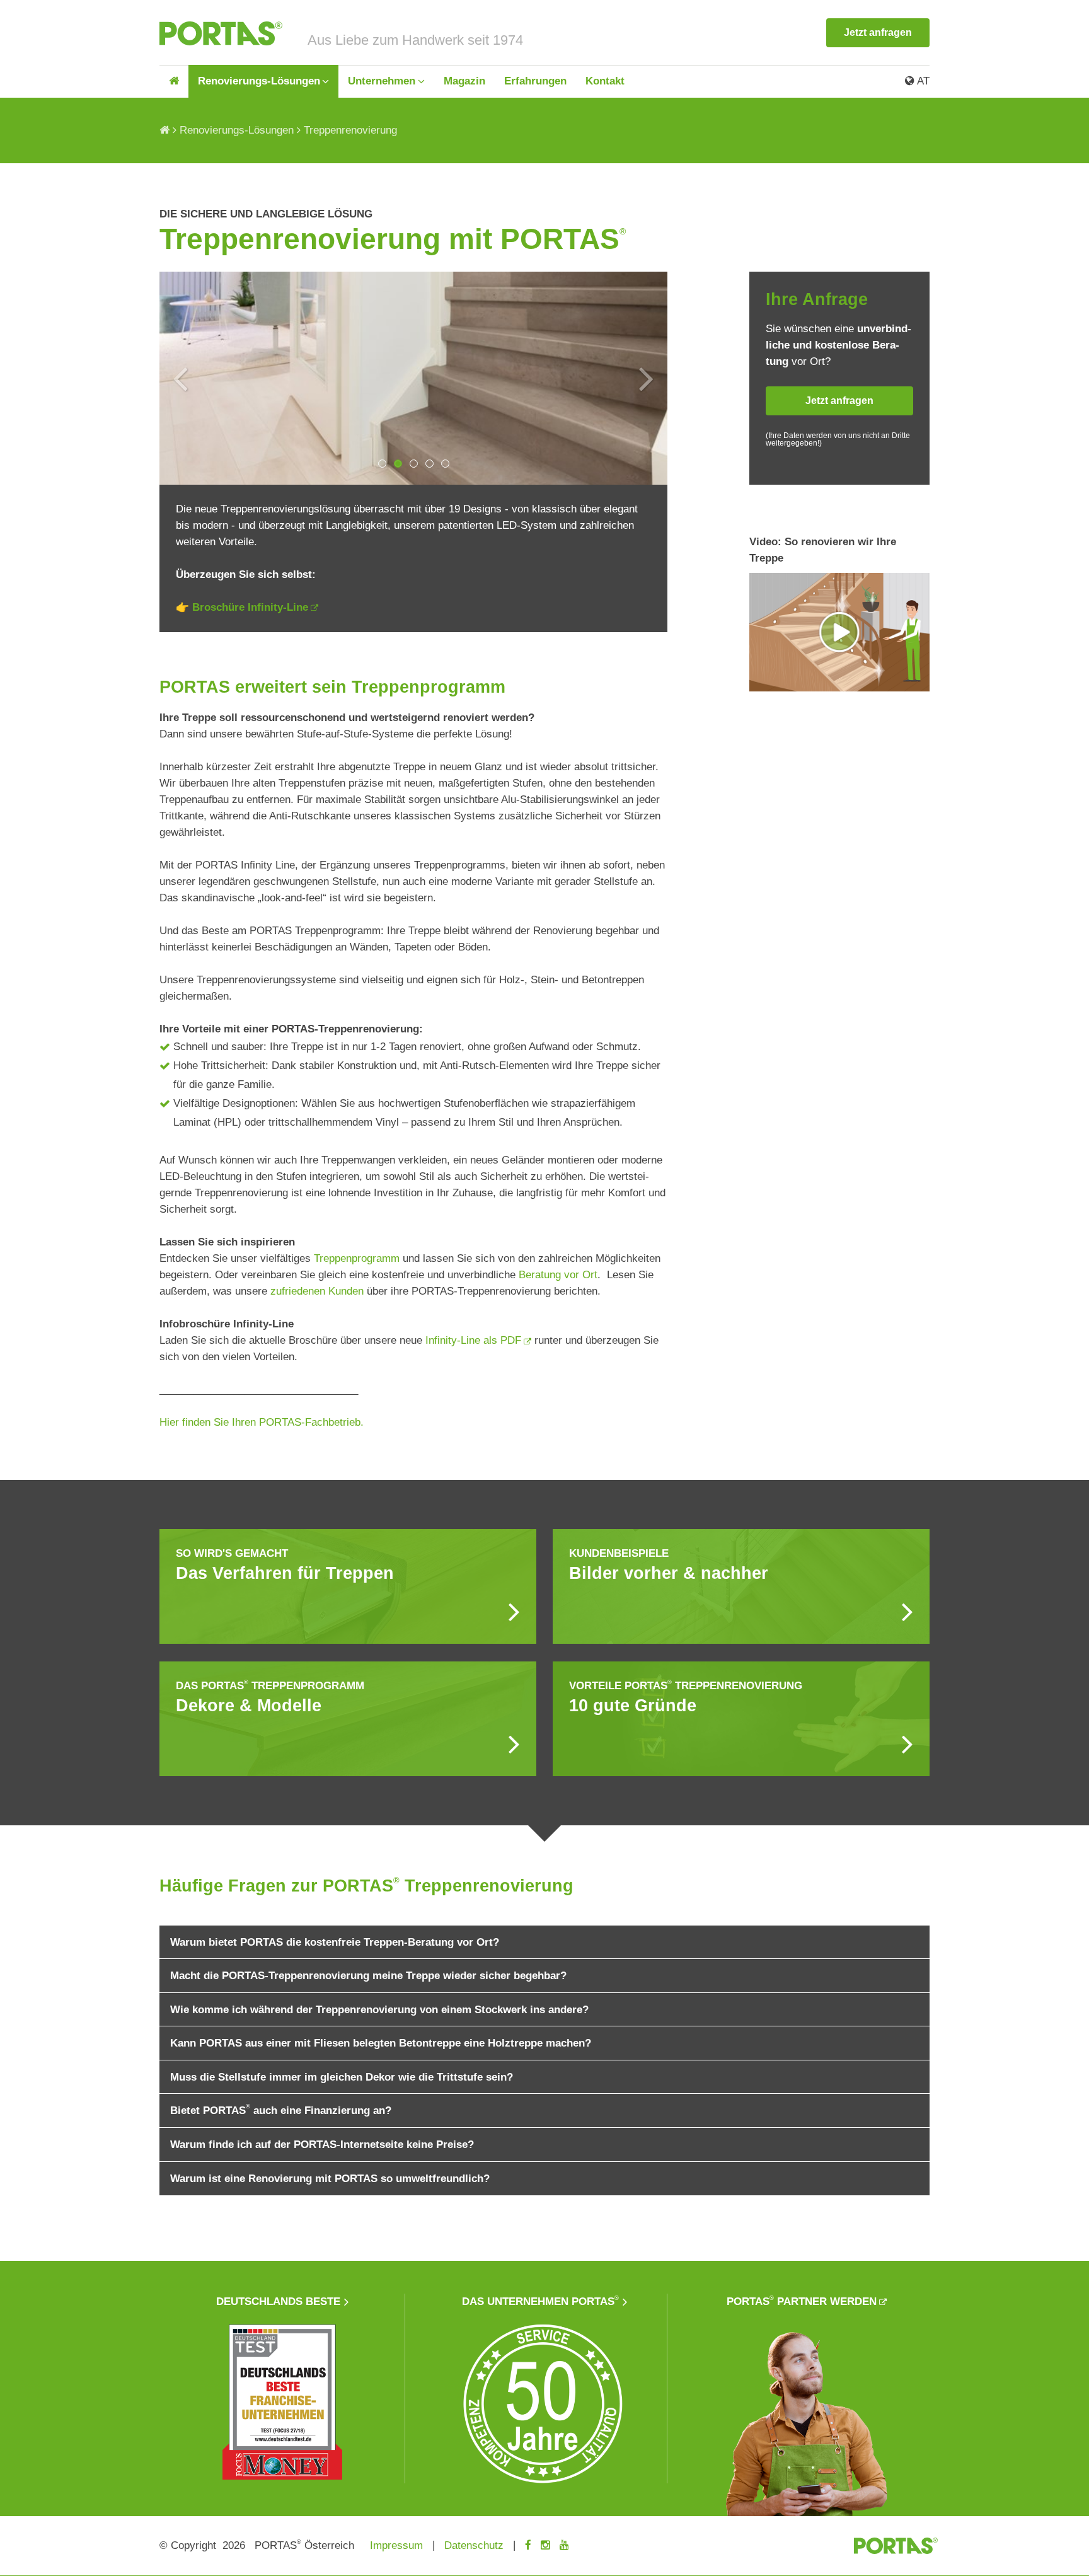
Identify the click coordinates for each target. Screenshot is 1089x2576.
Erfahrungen (535, 81)
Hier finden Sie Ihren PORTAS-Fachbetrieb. (262, 1422)
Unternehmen (382, 81)
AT (922, 81)
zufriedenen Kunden (317, 1291)
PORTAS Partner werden (802, 2302)
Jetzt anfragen (878, 32)
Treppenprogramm (357, 1258)
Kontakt (605, 81)
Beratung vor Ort (558, 1275)
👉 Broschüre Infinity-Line (242, 607)
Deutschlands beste (278, 2302)
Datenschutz (474, 2545)
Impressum (396, 2545)
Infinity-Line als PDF (472, 1340)
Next (647, 378)
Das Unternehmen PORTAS (540, 2302)
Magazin (464, 81)
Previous (180, 378)
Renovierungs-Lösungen (259, 81)
